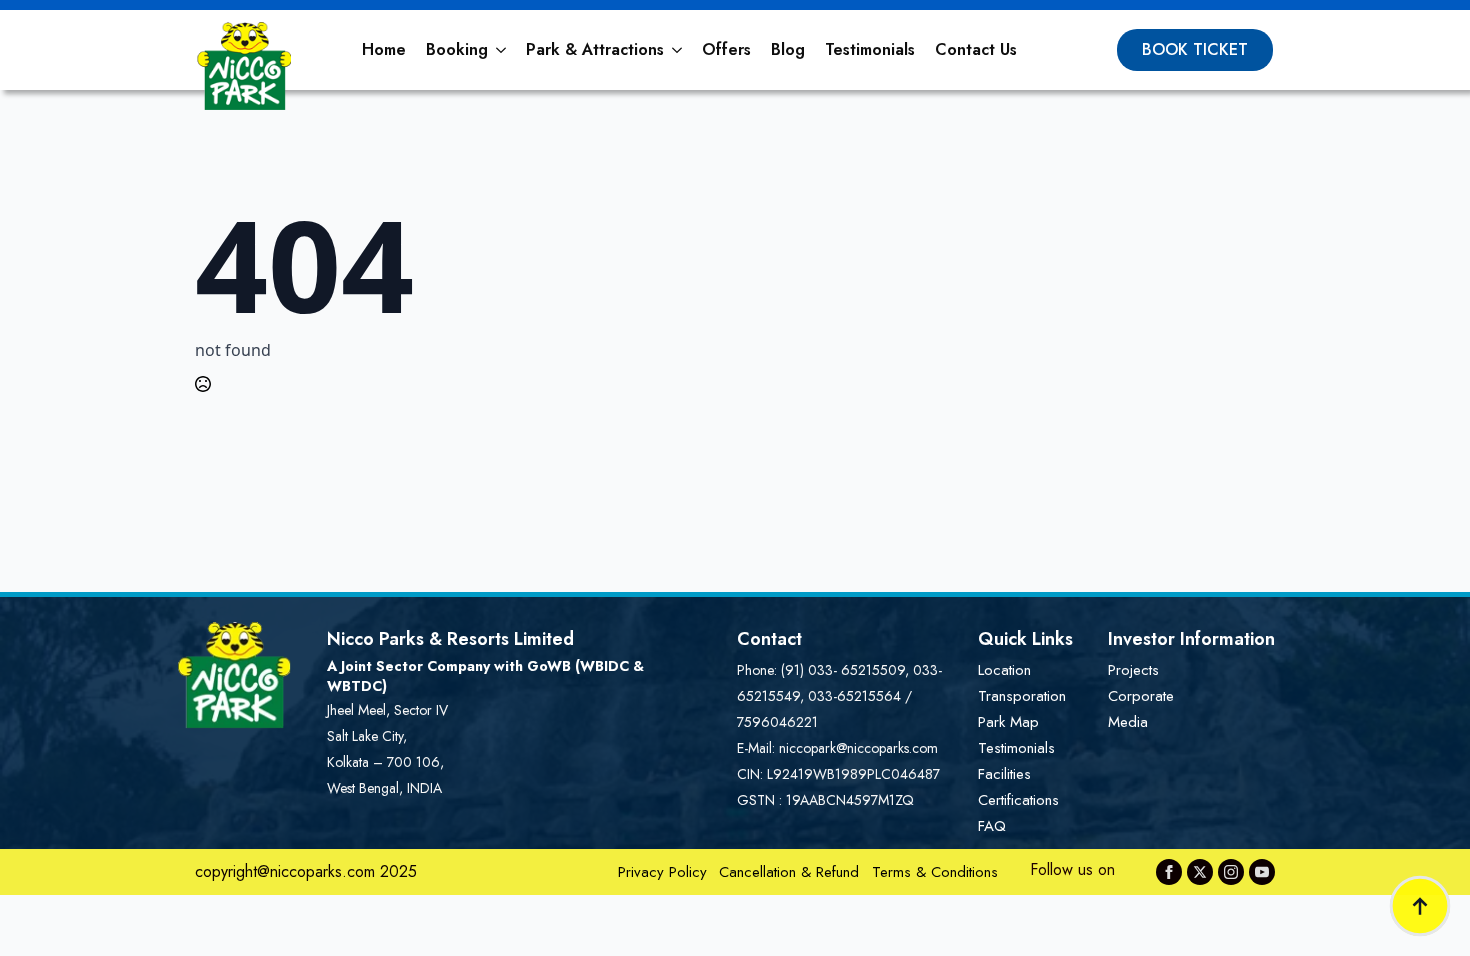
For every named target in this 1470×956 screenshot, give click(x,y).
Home (384, 49)
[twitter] (1200, 872)
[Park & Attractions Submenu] (678, 50)
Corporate (1141, 696)
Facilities (1004, 774)
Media (1128, 722)
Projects (1133, 670)
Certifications (1018, 800)
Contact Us (976, 49)
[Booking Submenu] (502, 50)
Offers (726, 49)
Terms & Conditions (935, 872)
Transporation (1022, 696)
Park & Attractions (595, 49)
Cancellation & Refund (789, 872)
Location (1004, 670)
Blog (788, 49)
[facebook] (1169, 872)
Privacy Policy (662, 872)
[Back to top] (1420, 906)
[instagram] (1231, 872)
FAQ (992, 826)
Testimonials (870, 49)
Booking (457, 49)
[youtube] (1262, 872)
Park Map (1008, 722)
